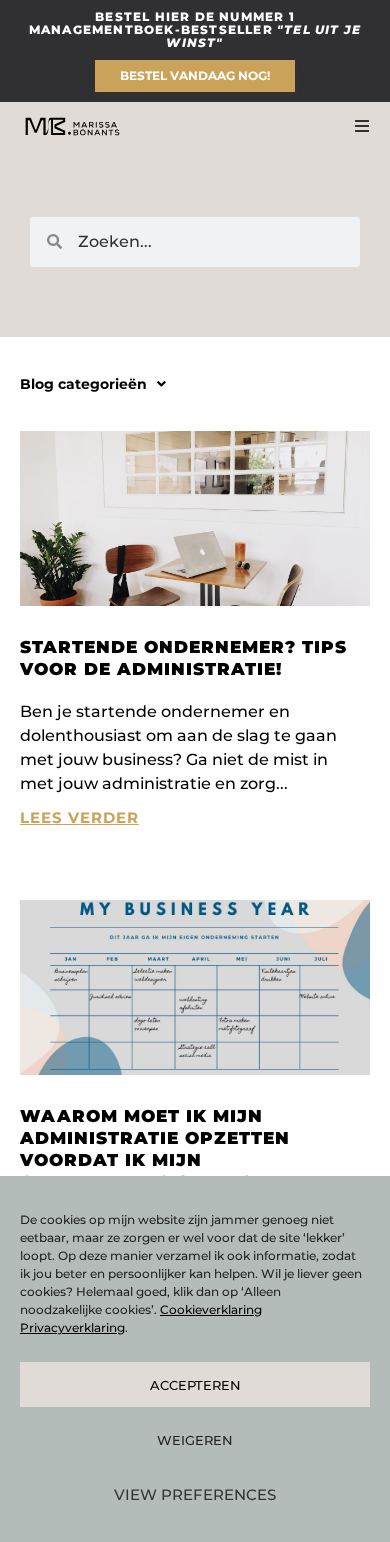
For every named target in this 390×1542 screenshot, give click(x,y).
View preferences (195, 1494)
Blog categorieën (83, 384)
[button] (93, 384)
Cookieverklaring (211, 1309)
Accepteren (195, 1385)
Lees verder (79, 817)
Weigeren (195, 1440)
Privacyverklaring (72, 1327)
